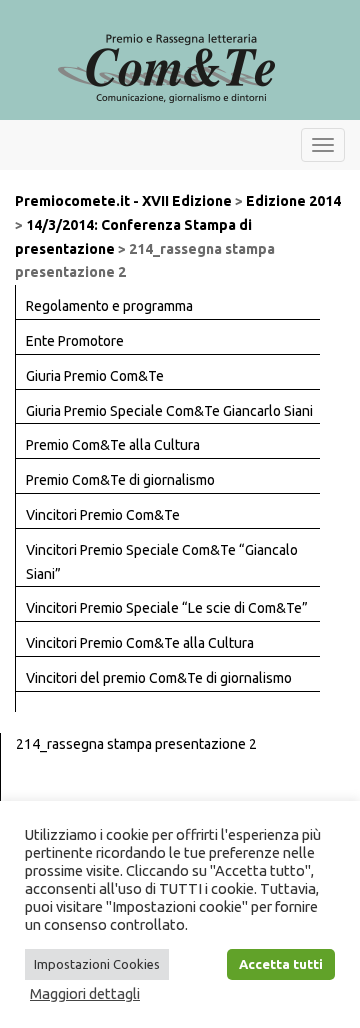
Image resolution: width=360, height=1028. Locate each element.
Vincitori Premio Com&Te (103, 515)
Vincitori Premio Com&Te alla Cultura (140, 643)
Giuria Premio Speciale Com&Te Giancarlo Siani (169, 411)
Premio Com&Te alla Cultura (113, 445)
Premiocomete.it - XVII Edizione (123, 201)
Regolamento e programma (109, 306)
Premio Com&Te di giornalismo (120, 480)
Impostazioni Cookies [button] (97, 964)
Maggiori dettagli (85, 993)
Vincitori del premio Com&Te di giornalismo (159, 678)
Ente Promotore (75, 341)
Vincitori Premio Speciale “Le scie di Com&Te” (167, 608)
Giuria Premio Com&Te (95, 376)
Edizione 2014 (293, 201)
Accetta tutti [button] (281, 964)
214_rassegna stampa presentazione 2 (136, 744)
